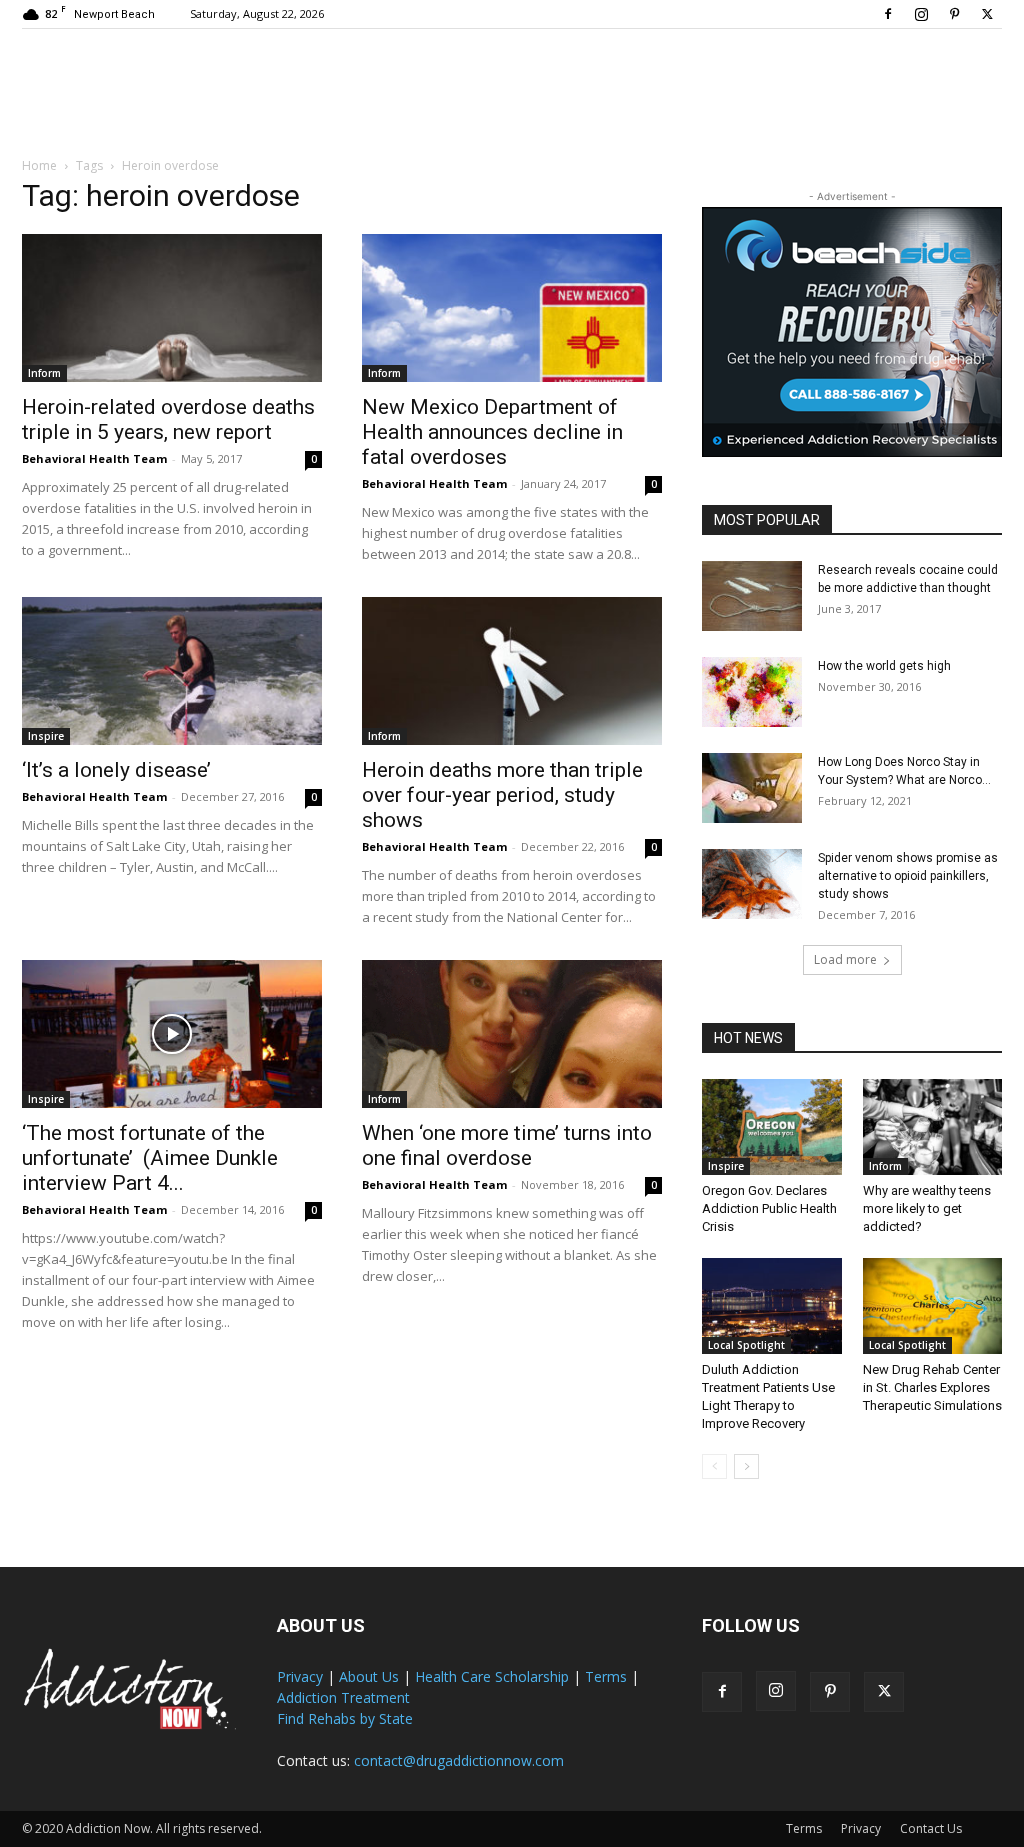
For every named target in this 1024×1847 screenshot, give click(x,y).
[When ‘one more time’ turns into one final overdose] (512, 1034)
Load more (845, 959)
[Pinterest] (954, 14)
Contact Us (931, 1828)
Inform (44, 373)
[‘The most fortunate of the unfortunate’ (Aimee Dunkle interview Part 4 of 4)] (172, 1034)
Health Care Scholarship (492, 1676)
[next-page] (746, 1466)
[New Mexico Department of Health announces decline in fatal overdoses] (512, 308)
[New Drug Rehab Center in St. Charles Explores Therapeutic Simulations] (933, 1306)
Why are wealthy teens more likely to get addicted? (927, 1208)
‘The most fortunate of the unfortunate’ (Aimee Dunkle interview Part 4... (150, 1158)
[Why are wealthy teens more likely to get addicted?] (933, 1127)
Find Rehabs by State (345, 1718)
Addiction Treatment (343, 1697)
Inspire (46, 736)
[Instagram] (921, 14)
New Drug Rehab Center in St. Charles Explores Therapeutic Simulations (932, 1387)
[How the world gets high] (752, 692)
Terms (606, 1676)
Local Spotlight (746, 1345)
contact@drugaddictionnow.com (459, 1760)
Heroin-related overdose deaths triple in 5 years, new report (168, 419)
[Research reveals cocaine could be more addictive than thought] (752, 596)
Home (39, 165)
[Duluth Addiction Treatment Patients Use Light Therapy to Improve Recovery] (772, 1306)
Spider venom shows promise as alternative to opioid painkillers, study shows (908, 876)
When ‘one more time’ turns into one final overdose (507, 1145)
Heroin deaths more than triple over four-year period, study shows (502, 795)
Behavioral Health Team (94, 458)
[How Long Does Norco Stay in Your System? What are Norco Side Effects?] (752, 788)
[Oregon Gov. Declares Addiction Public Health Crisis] (772, 1127)
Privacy (300, 1676)
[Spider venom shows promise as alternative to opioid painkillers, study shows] (752, 884)
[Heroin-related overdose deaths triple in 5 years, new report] (172, 308)
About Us (369, 1676)
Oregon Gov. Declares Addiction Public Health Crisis (769, 1208)
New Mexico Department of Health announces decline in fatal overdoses (492, 432)
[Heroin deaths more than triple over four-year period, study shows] (512, 671)
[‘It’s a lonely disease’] (172, 671)
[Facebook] (888, 14)
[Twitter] (987, 14)
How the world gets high (884, 666)
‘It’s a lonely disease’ (116, 770)
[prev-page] (714, 1466)
